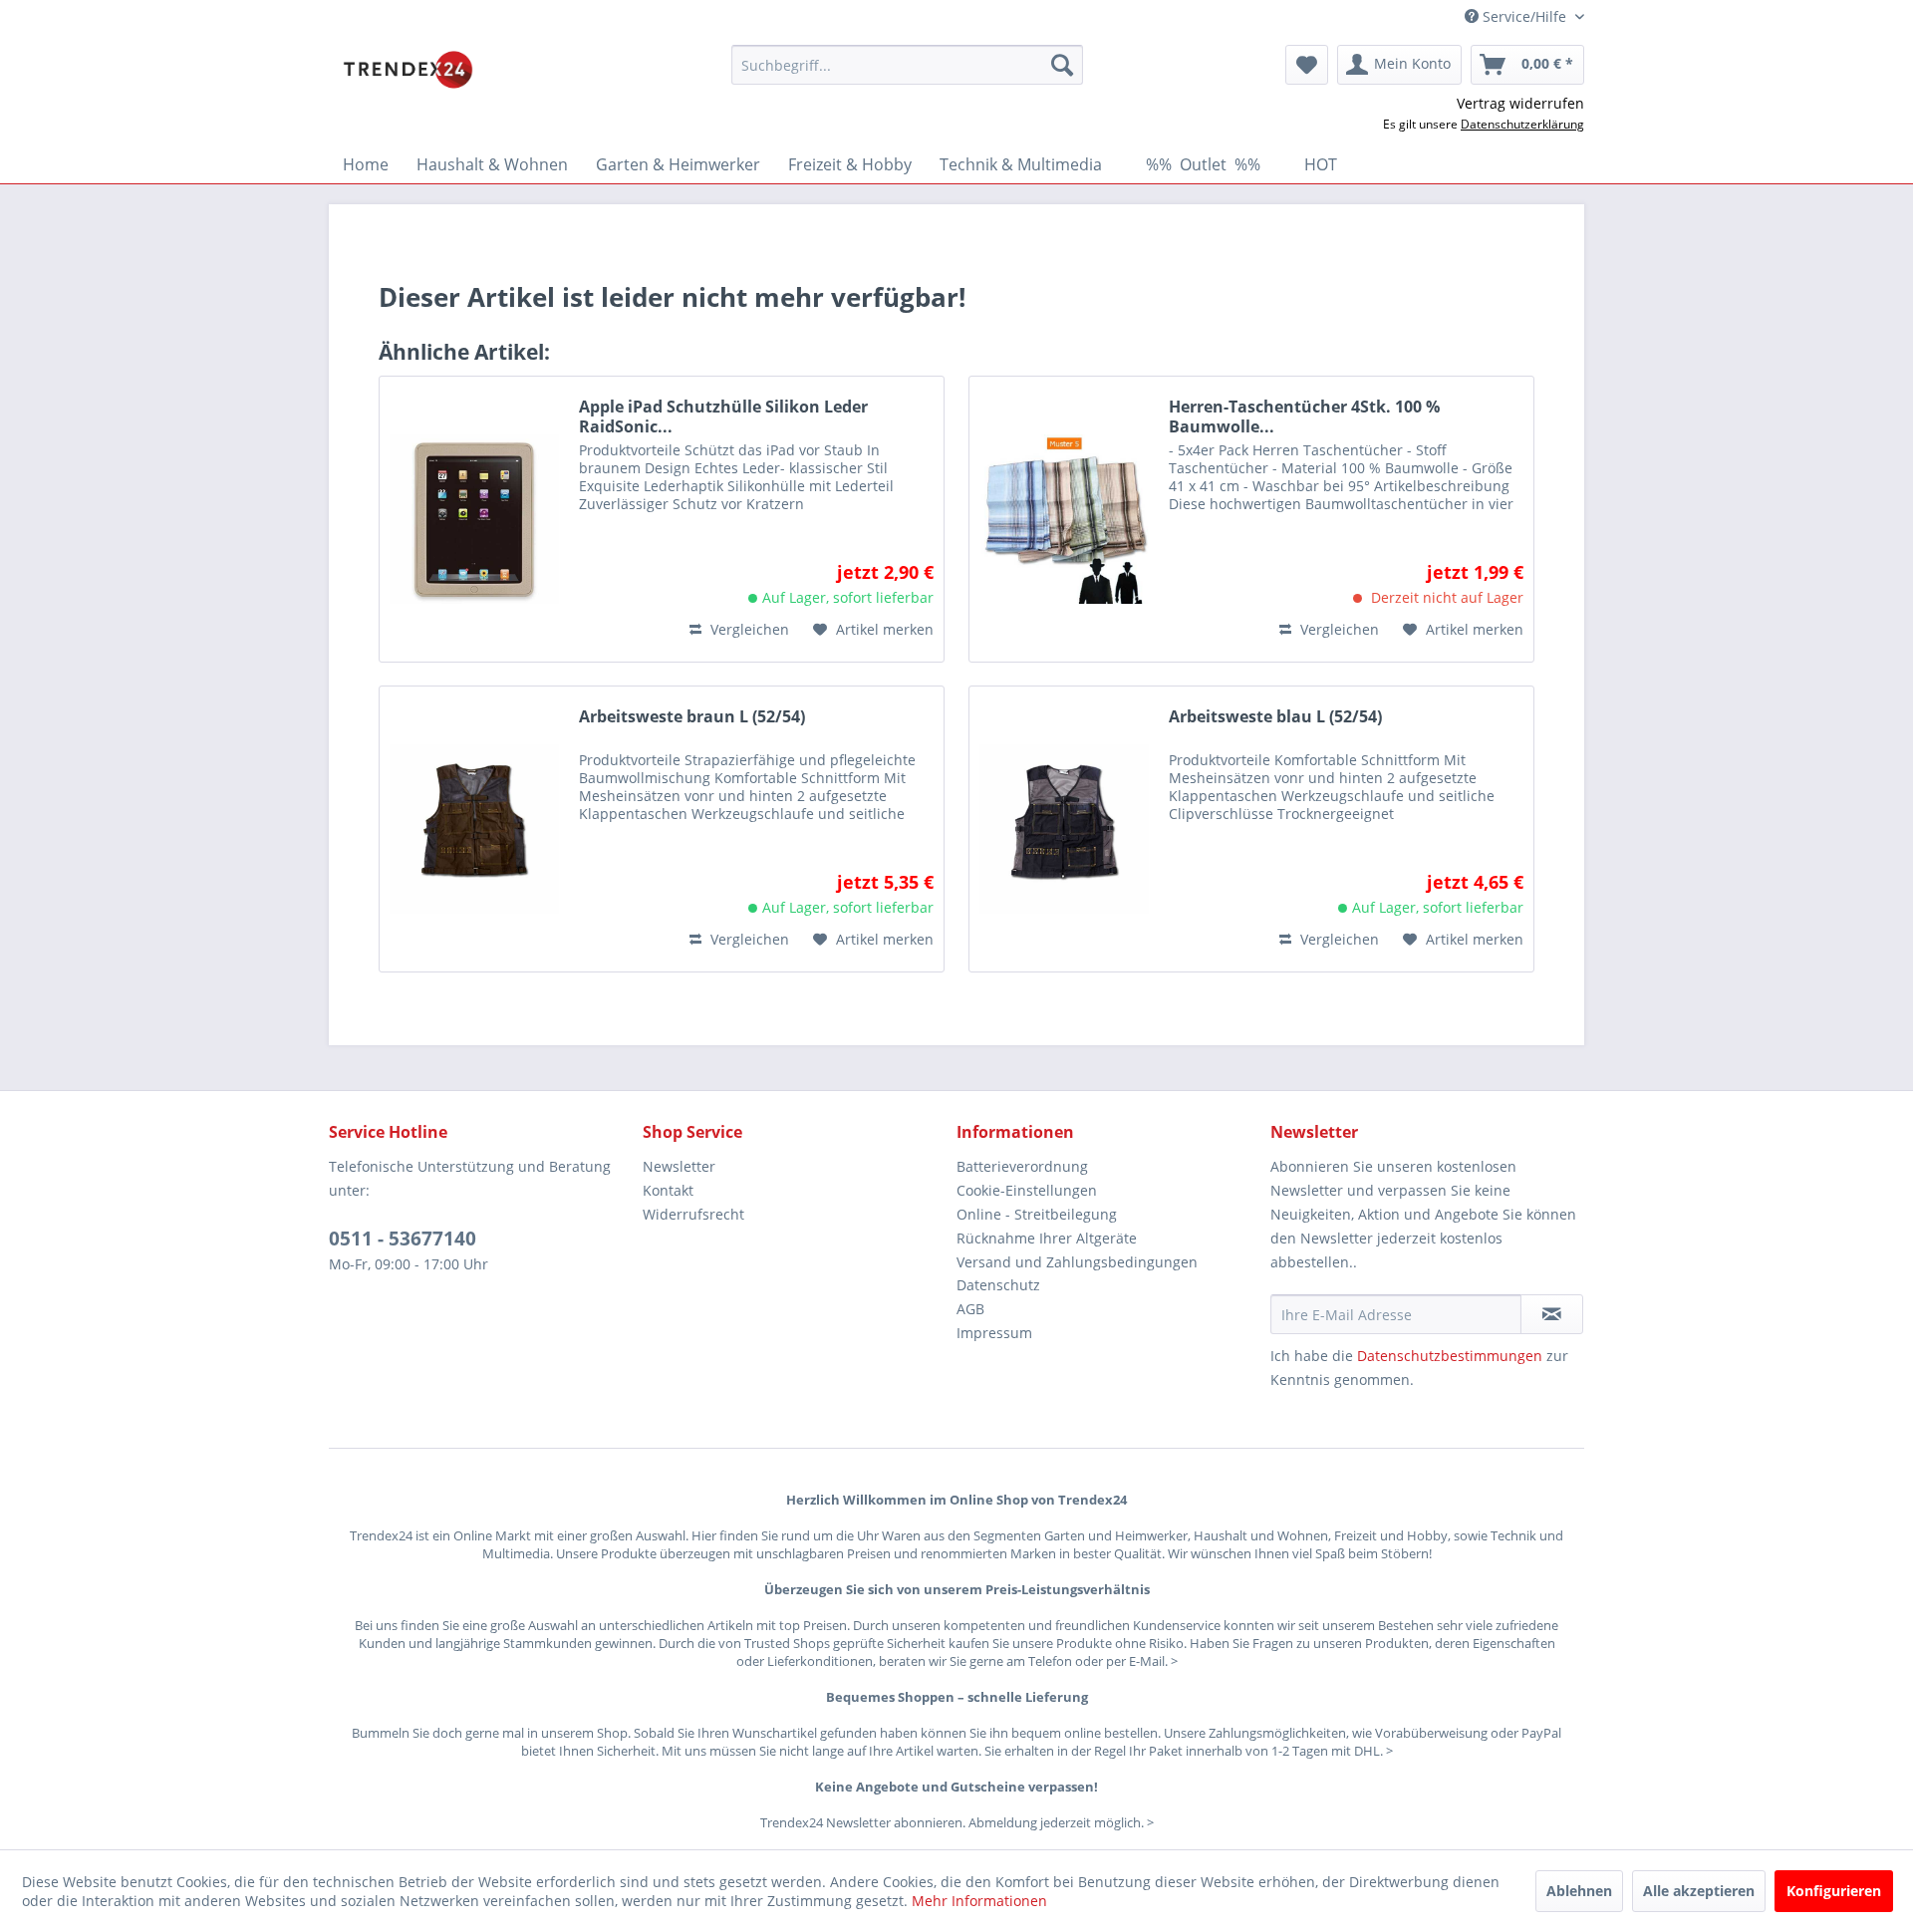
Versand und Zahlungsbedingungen (1077, 1262)
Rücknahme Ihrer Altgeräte (1047, 1238)
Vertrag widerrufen (1520, 103)
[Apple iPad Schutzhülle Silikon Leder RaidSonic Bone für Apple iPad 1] (474, 519)
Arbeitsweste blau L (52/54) (1275, 717)
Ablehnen (1579, 1891)
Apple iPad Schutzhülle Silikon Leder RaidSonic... (723, 416)
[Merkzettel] (1307, 65)
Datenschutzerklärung (1522, 124)
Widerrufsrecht (693, 1214)
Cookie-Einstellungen (1027, 1190)
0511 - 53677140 (403, 1239)
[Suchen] (1062, 65)
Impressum (994, 1333)
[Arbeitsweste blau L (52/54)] (1064, 829)
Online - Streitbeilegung (1037, 1214)
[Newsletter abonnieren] (1552, 1314)
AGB (970, 1309)
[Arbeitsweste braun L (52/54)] (474, 829)
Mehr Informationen (979, 1901)
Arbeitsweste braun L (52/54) (692, 717)
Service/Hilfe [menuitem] (1524, 16)
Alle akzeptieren (1699, 1891)
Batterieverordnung (1022, 1166)
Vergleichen (748, 629)
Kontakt (668, 1190)
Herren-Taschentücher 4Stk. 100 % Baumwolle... (1304, 416)
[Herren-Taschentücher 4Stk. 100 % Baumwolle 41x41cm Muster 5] (1064, 519)
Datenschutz (998, 1285)
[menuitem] (907, 65)
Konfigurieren (1834, 1891)
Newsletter (679, 1166)
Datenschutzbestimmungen (1450, 1356)
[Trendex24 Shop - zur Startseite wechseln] (408, 70)
